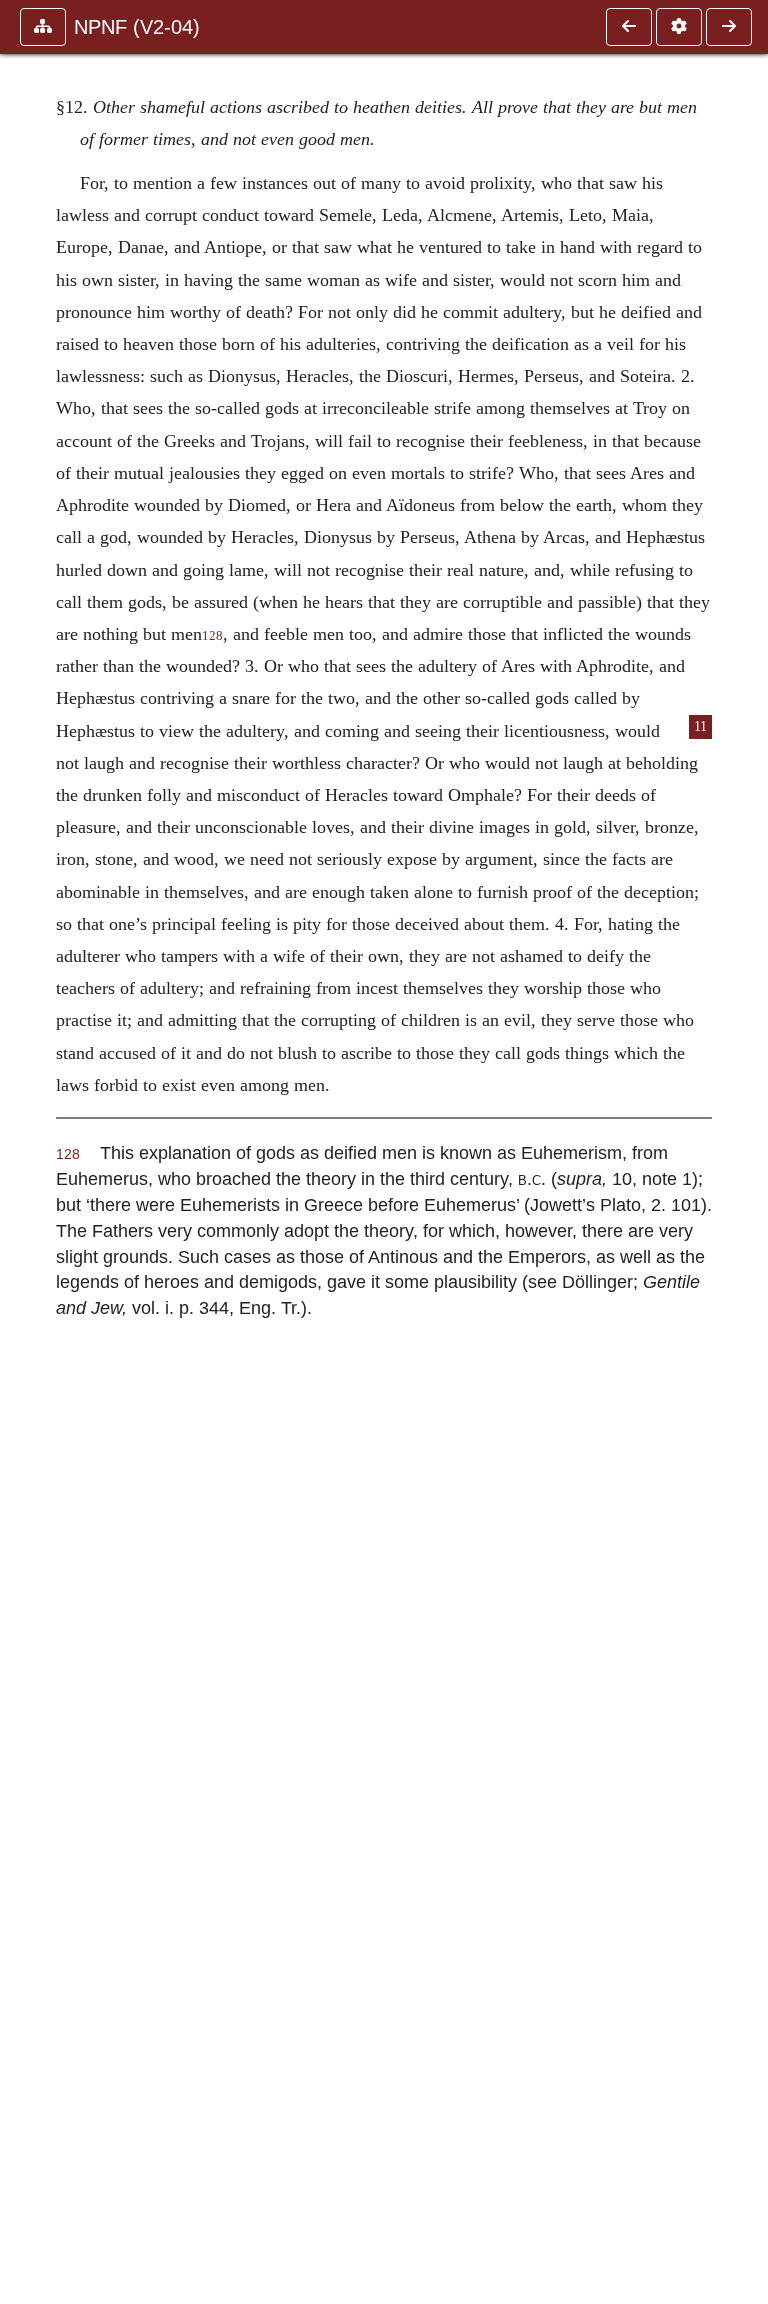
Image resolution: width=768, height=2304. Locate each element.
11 (700, 726)
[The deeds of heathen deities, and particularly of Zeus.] (629, 27)
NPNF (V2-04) (137, 27)
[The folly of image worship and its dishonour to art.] (729, 27)
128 (212, 636)
